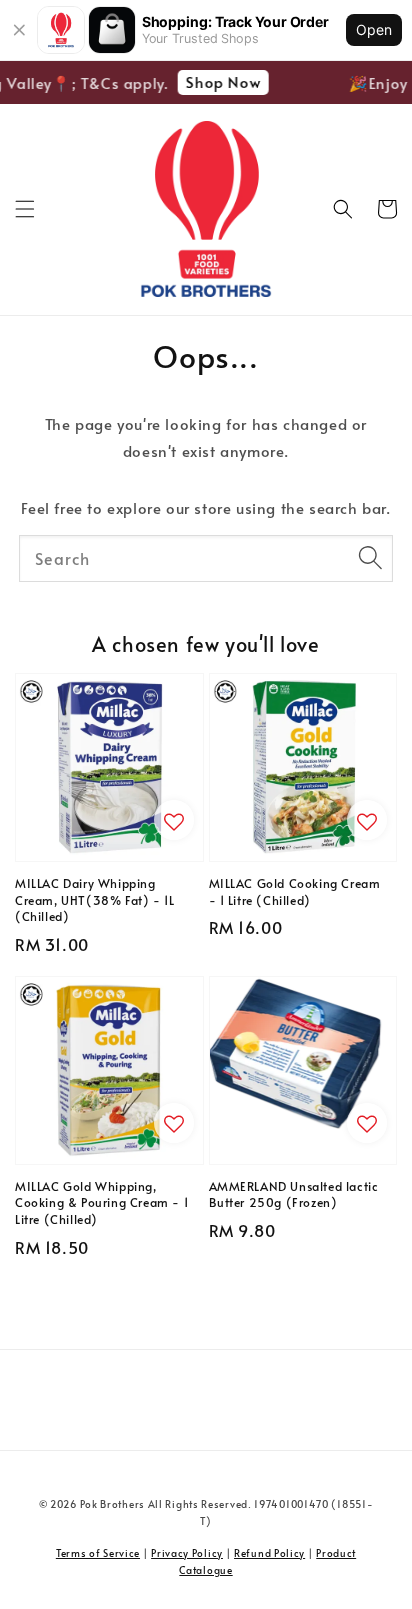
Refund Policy (269, 1553)
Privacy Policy (187, 1553)
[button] (25, 209)
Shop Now (219, 81)
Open (374, 29)
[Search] (370, 558)
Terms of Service (98, 1553)
